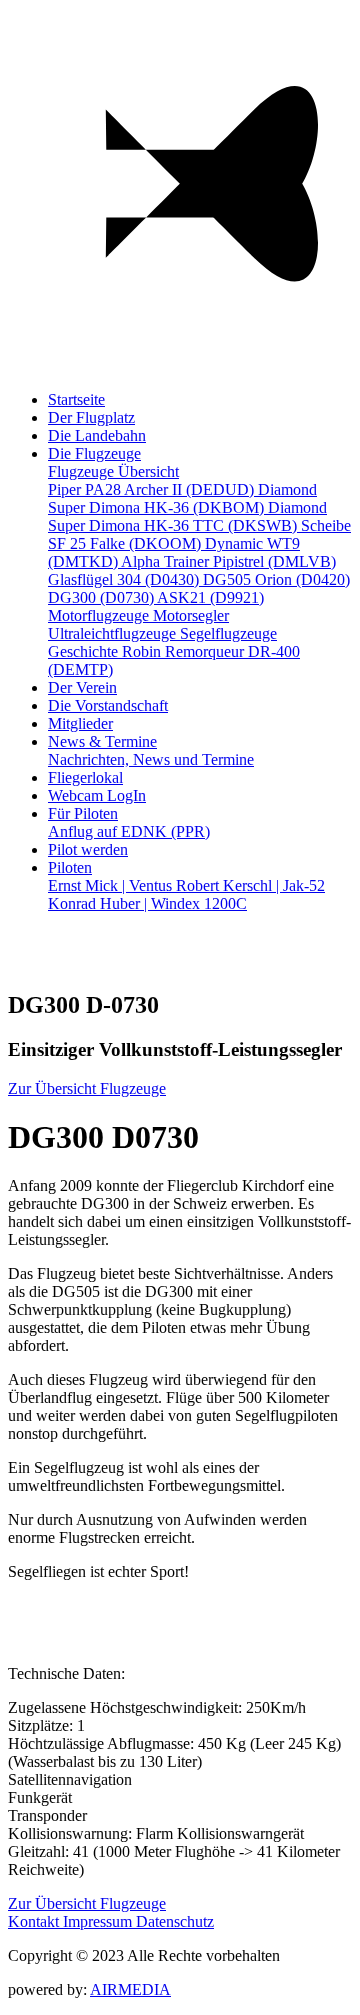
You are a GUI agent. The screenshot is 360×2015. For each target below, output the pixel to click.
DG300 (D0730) (102, 597)
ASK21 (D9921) (210, 597)
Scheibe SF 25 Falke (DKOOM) (199, 534)
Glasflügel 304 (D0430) (125, 579)
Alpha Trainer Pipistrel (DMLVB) (228, 561)
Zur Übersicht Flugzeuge (87, 1088)
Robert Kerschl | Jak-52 (250, 885)
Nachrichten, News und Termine (151, 759)
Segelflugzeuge (228, 633)
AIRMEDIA (130, 1989)
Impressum (99, 1921)
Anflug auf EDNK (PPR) (129, 831)
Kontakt (35, 1921)
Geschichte (85, 651)
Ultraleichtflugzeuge (114, 633)
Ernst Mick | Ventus (112, 885)
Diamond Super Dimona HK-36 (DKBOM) (182, 498)
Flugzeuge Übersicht (113, 471)
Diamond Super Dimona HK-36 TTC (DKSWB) (187, 516)
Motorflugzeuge (100, 615)
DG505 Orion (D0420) (276, 579)
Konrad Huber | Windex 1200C (147, 903)
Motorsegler (191, 615)
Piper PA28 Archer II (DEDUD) (153, 489)
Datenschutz (175, 1921)
